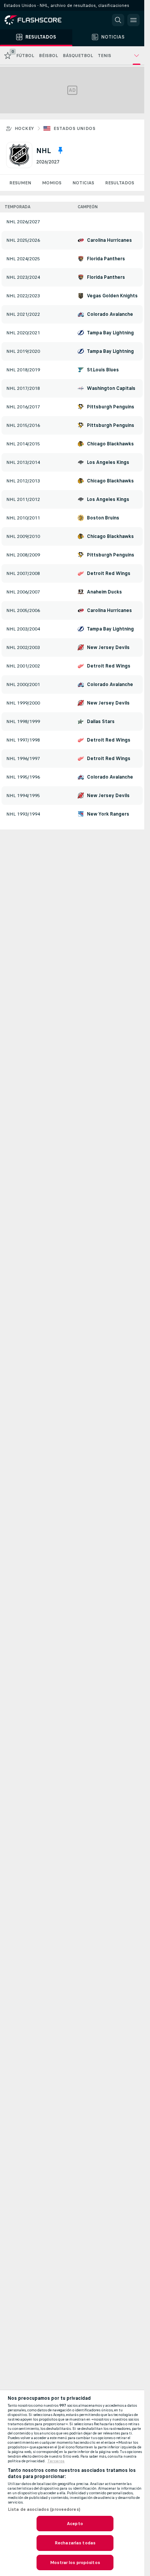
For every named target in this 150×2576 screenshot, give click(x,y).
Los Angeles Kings (108, 462)
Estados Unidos (74, 128)
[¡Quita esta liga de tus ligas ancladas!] (60, 150)
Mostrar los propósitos (75, 2563)
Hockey (24, 128)
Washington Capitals (111, 388)
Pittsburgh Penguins (111, 407)
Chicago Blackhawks (110, 444)
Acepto (75, 2524)
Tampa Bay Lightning (110, 333)
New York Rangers (108, 814)
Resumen (20, 183)
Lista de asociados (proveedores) (44, 2509)
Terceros (56, 2461)
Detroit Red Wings (109, 573)
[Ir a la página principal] (38, 20)
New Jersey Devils (108, 647)
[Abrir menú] (133, 20)
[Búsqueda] (118, 20)
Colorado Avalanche (110, 314)
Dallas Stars (101, 722)
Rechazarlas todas (75, 2543)
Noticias (83, 183)
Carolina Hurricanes (109, 240)
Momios (52, 183)
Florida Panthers (106, 259)
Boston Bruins (103, 518)
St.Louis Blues (103, 370)
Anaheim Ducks (104, 592)
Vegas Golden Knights (112, 296)
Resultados (120, 183)
